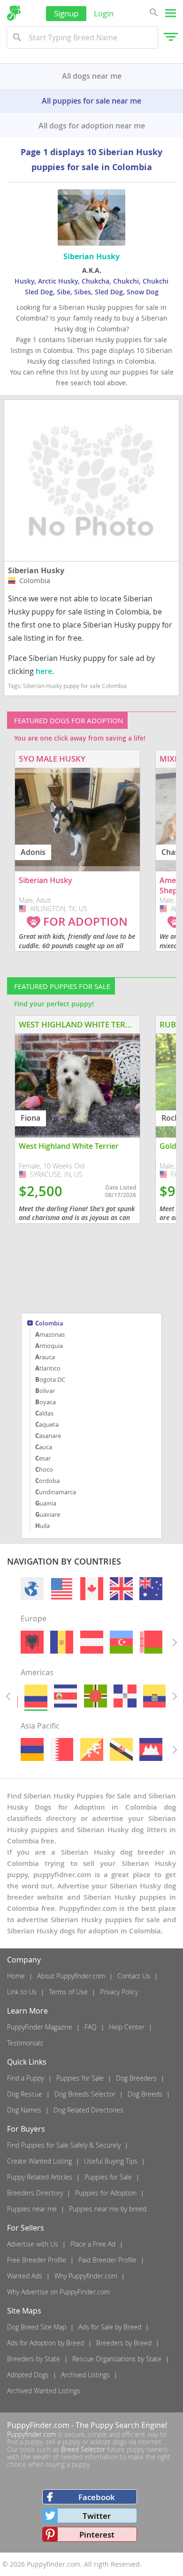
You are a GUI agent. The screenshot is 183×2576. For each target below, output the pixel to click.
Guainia (46, 1503)
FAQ (91, 2027)
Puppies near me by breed (108, 2209)
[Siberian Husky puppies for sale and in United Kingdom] (121, 1589)
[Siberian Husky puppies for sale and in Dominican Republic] (125, 1696)
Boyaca (46, 1402)
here (44, 671)
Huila (42, 1526)
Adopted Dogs (28, 2375)
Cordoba (47, 1481)
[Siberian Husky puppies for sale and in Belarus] (151, 1642)
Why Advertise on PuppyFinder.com (58, 2292)
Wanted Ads (25, 2276)
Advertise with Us (33, 2244)
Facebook (97, 2497)
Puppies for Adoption (106, 2193)
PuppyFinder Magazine (40, 2027)
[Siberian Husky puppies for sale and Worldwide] (32, 1589)
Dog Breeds (145, 2094)
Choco (44, 1469)
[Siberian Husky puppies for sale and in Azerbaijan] (121, 1642)
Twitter (97, 2516)
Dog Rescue (25, 2094)
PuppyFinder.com (38, 2425)
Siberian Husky (36, 570)
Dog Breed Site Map (37, 2327)
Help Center (127, 2027)
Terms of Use (68, 1992)
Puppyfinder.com (31, 2434)
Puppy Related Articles (40, 2177)
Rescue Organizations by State (117, 2359)
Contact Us (134, 1976)
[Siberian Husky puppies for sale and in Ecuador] (155, 1696)
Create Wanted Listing (39, 2161)
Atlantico (48, 1368)
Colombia (49, 1324)
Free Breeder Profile (37, 2260)
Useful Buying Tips (111, 2161)
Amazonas (50, 1334)
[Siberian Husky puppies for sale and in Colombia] (36, 1696)
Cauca (44, 1447)
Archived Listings (85, 2375)
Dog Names (24, 2110)
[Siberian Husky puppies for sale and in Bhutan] (91, 1749)
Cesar (43, 1458)
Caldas (44, 1413)
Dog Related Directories (88, 2110)
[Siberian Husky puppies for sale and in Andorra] (62, 1642)
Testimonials (25, 2043)
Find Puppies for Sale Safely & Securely (64, 2145)
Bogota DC (50, 1379)
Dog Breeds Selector (85, 2094)
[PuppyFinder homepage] (14, 13)
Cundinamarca (56, 1492)
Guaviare (48, 1514)
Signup (66, 13)
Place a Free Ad (93, 2244)
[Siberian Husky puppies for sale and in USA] (62, 1589)
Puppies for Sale (80, 2078)
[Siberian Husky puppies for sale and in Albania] (32, 1642)
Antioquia (49, 1346)
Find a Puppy (26, 2078)
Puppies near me (32, 2209)
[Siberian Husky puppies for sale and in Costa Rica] (65, 1696)
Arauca (45, 1357)
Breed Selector (83, 2449)
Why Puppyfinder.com (86, 2276)
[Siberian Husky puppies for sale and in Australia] (151, 1589)
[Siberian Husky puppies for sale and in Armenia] (32, 1749)
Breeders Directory (35, 2193)
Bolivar (45, 1391)
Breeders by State (34, 2359)
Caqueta (47, 1424)
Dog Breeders (136, 2078)
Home (16, 1976)
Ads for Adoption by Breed (46, 2343)
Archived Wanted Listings (44, 2391)
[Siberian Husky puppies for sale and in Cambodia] (151, 1749)
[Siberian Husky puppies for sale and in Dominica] (95, 1696)
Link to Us (22, 1992)
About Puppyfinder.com (71, 1976)
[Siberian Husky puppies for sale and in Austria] (91, 1642)
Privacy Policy (119, 1992)
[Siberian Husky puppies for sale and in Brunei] (121, 1749)
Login (104, 13)
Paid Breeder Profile (107, 2260)
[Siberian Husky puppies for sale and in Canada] (91, 1589)
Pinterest (97, 2535)
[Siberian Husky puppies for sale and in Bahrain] (62, 1749)
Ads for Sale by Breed (110, 2327)
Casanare (48, 1436)
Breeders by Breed (124, 2343)
